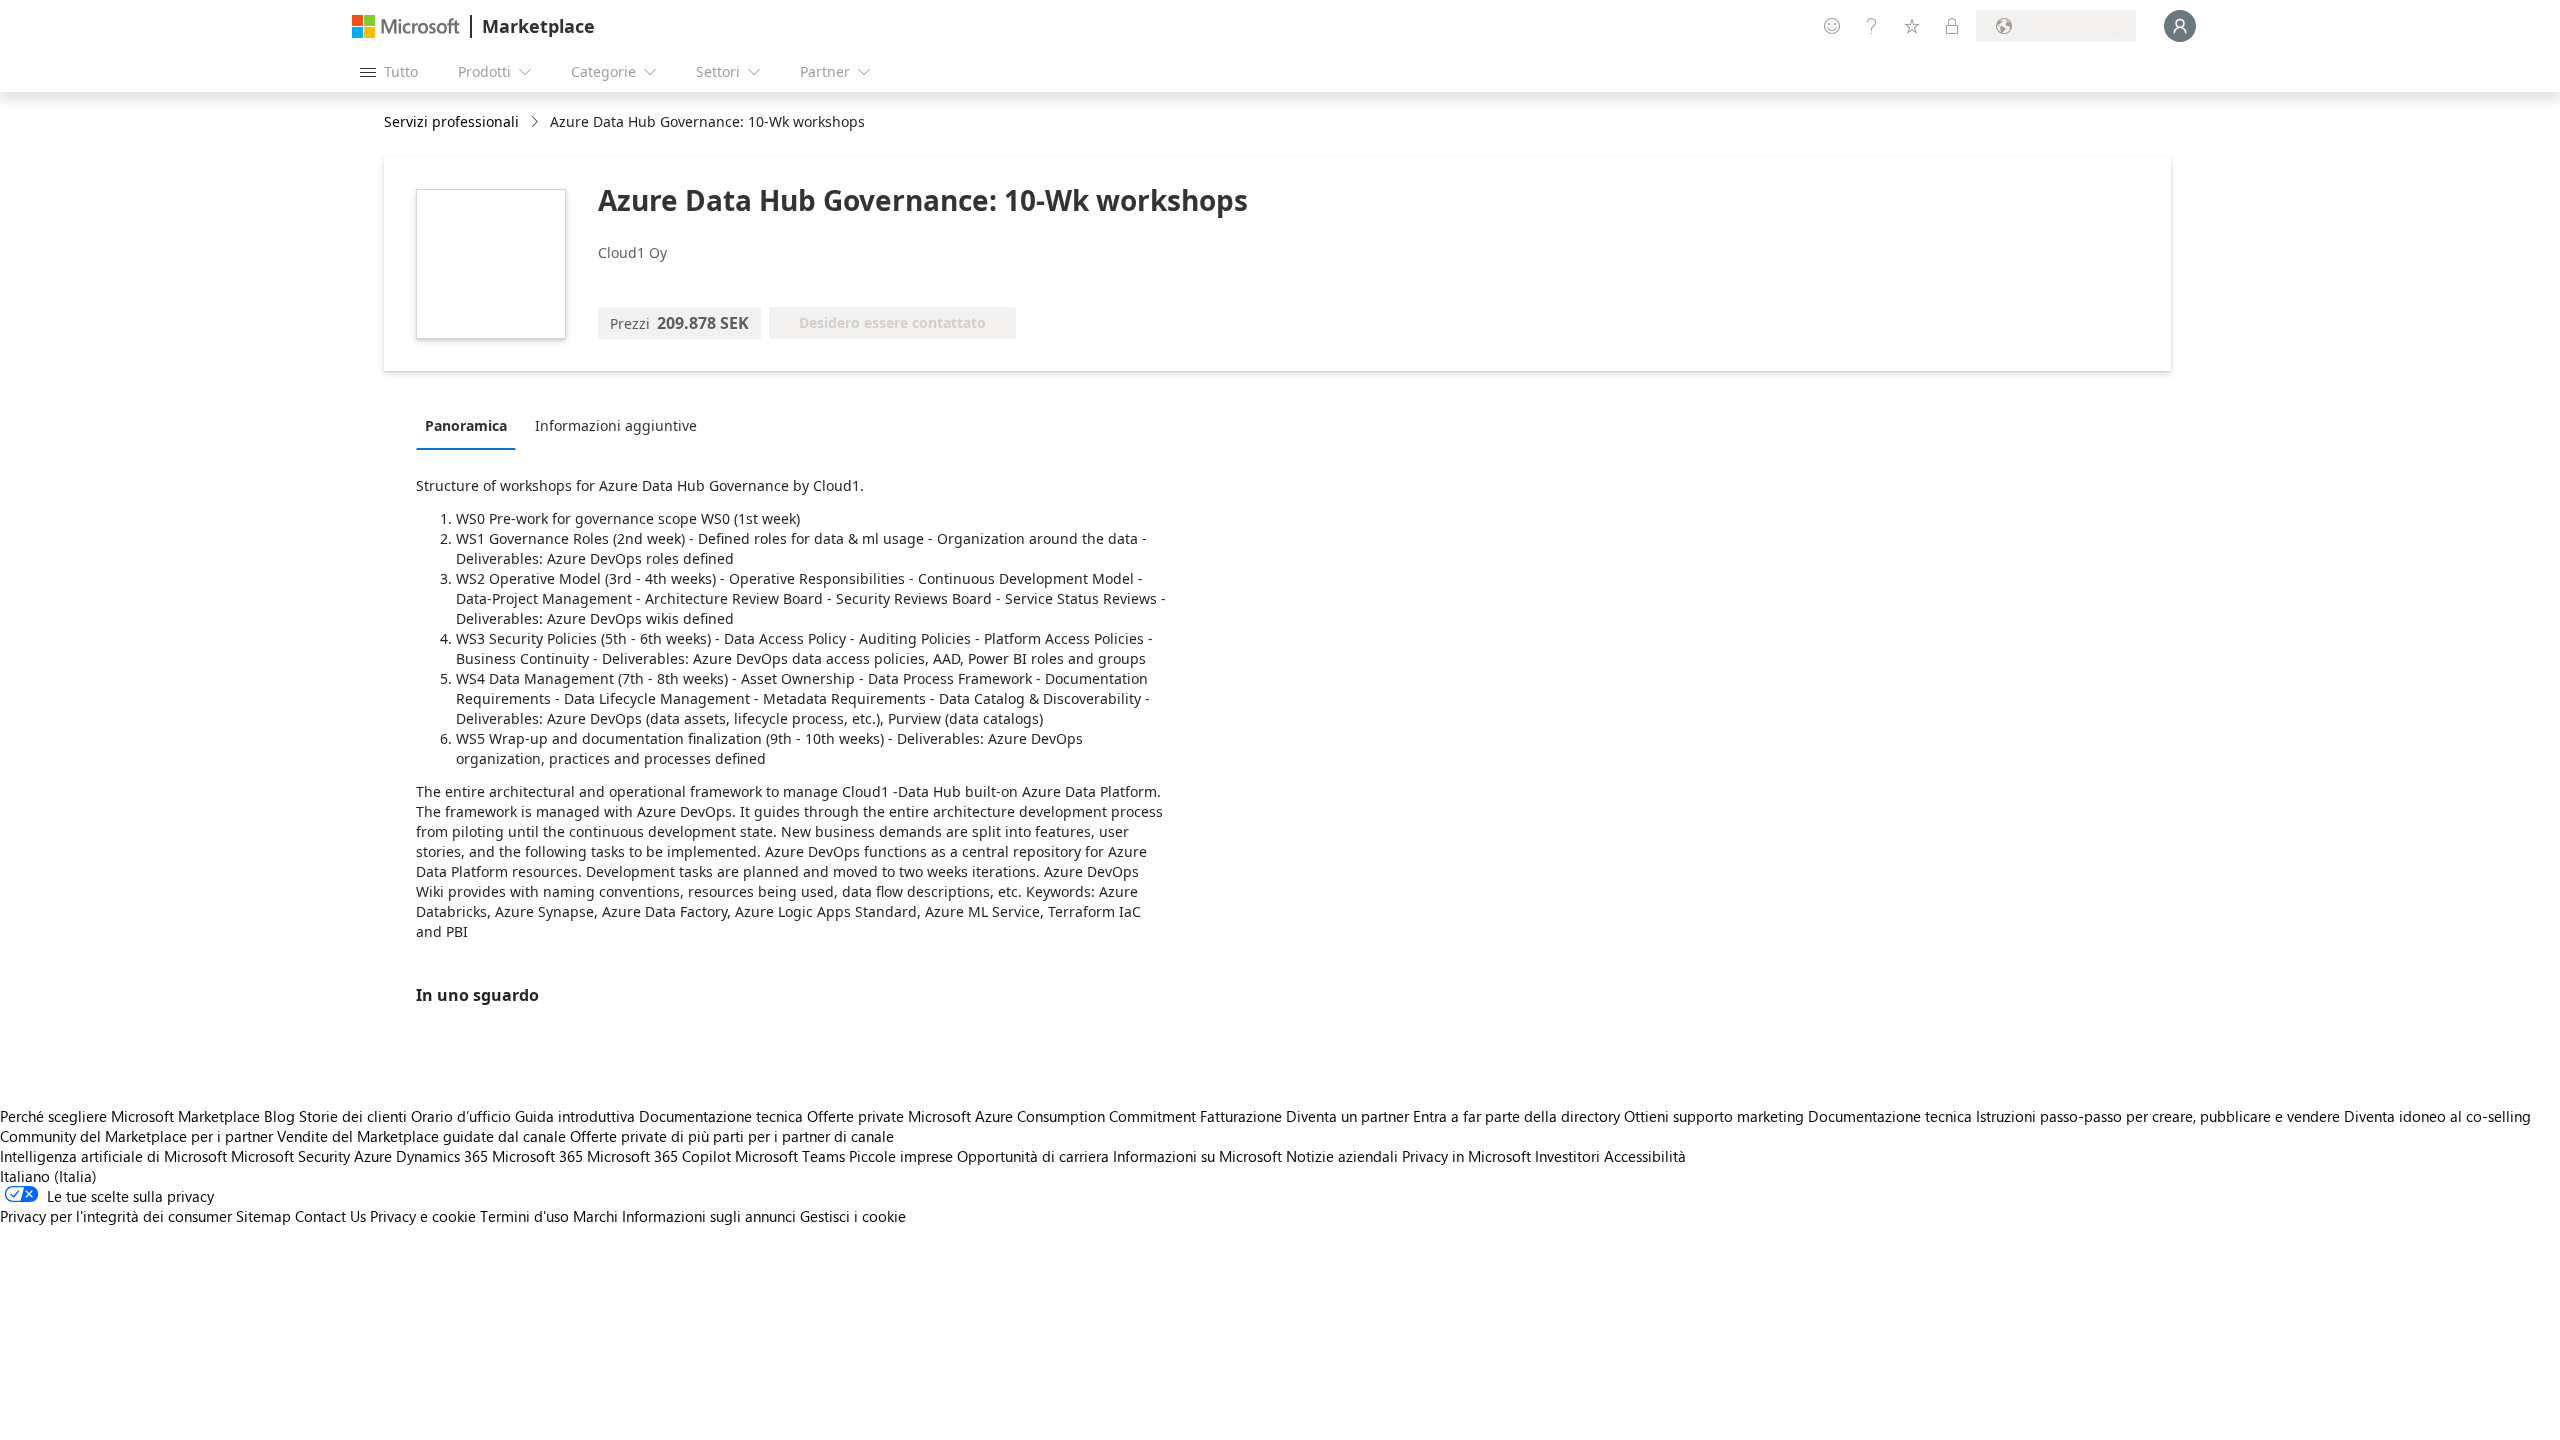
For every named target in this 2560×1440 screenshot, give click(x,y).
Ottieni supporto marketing (1714, 1116)
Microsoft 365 (537, 1156)
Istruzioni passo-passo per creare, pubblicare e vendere (2158, 1116)
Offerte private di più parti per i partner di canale (732, 1136)
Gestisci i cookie (853, 1216)
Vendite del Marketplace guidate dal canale (421, 1136)
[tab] (471, 425)
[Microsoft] (406, 26)
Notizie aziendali (1342, 1156)
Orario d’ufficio (461, 1116)
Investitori (1567, 1156)
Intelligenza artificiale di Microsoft (113, 1156)
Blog (279, 1116)
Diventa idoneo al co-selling (2437, 1116)
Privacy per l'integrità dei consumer (116, 1216)
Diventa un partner (1347, 1116)
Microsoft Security (290, 1156)
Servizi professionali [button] (451, 121)
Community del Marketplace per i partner (136, 1136)
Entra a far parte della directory (1516, 1116)
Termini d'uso (524, 1216)
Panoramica (466, 425)
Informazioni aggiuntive (616, 425)
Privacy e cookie (423, 1216)
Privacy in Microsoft (1466, 1156)
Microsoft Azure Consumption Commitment (1054, 1116)
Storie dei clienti (353, 1116)
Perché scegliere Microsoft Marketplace (130, 1116)
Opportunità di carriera (1033, 1156)
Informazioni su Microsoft (1197, 1156)
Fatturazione (1241, 1116)
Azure (373, 1156)
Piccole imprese (901, 1156)
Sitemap (263, 1216)
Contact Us (330, 1216)
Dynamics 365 (442, 1156)
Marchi (595, 1216)
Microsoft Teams (790, 1156)
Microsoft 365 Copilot (659, 1156)
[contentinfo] (536, 122)
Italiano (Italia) (48, 1176)
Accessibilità (1645, 1156)
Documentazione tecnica (721, 1116)
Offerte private (855, 1116)
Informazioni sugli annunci (709, 1216)
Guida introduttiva (575, 1116)
